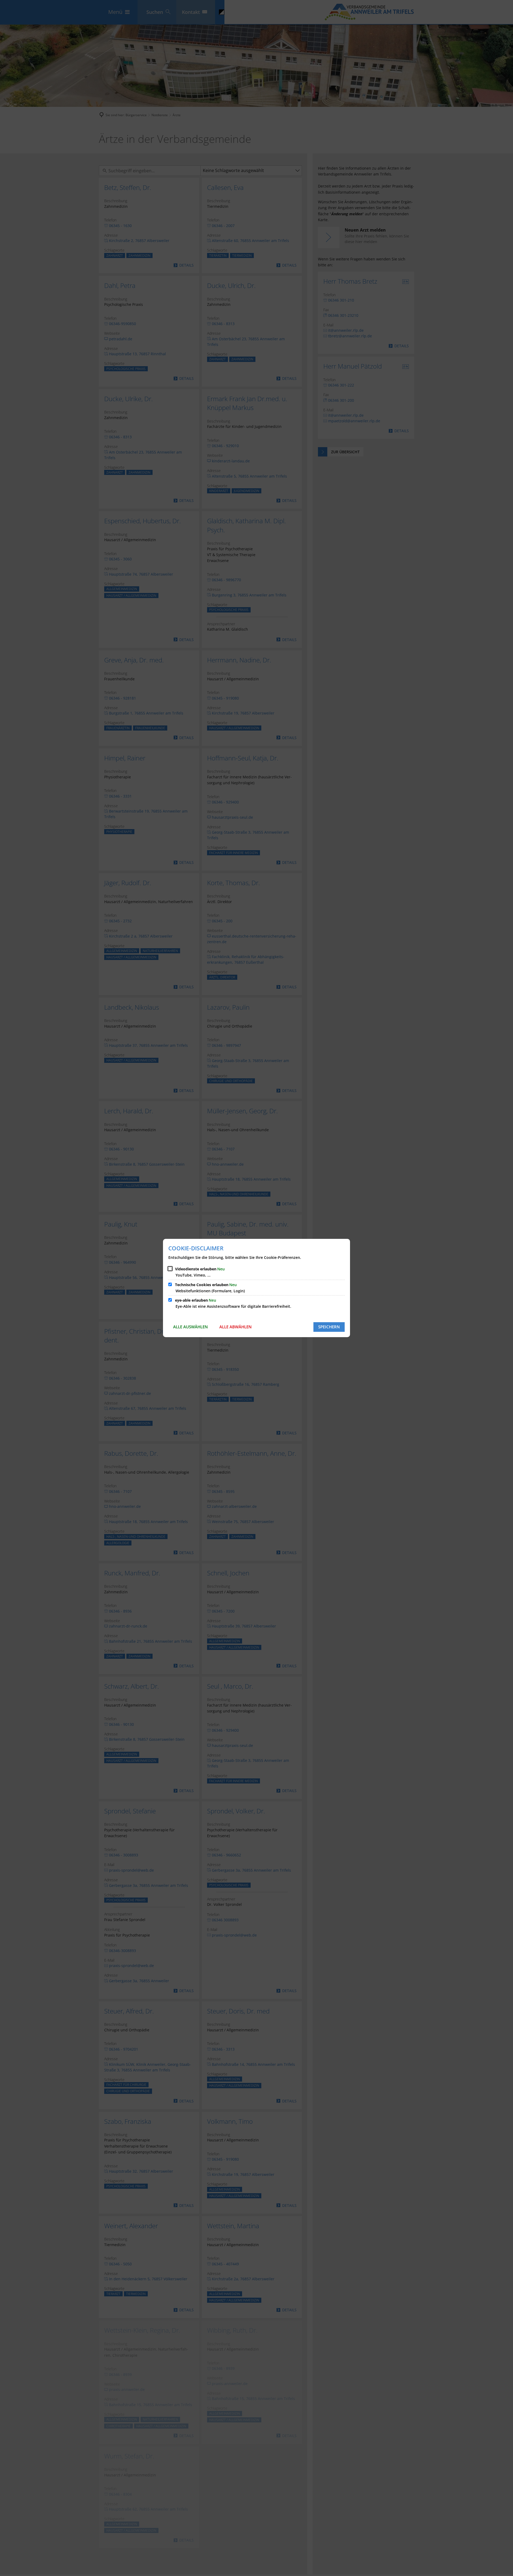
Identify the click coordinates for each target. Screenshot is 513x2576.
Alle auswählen (191, 1327)
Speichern (329, 1327)
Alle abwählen (236, 1327)
